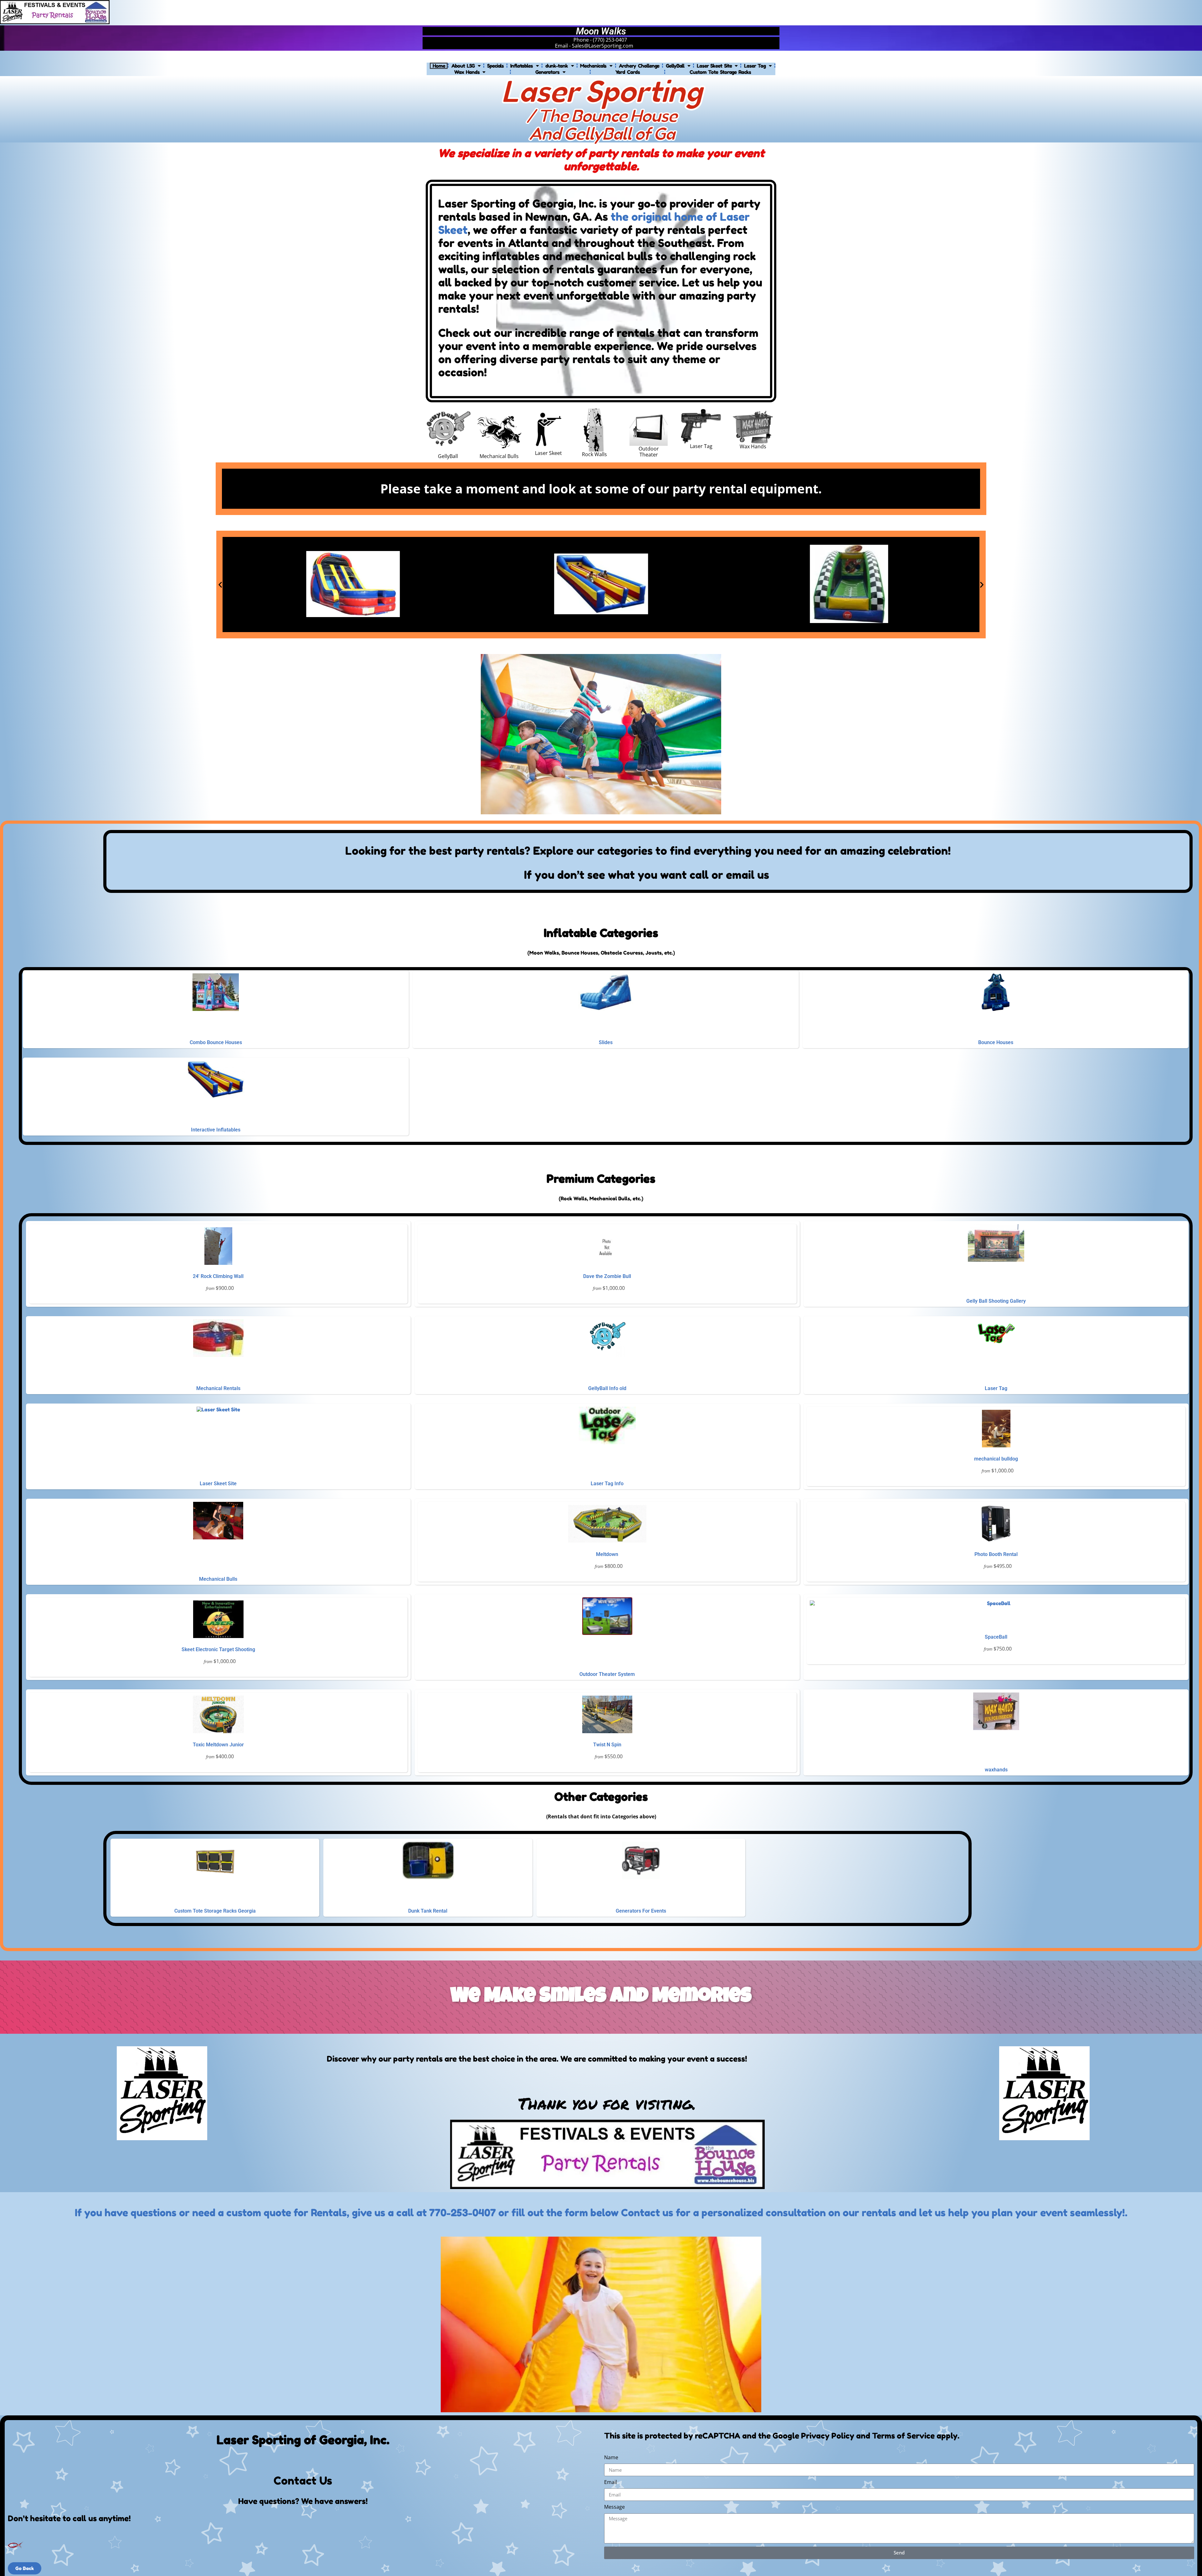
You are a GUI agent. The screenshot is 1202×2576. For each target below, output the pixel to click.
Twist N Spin (607, 1745)
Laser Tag (755, 66)
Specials (495, 66)
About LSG (463, 66)
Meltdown (607, 1554)
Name (611, 2458)
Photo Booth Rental (996, 1554)
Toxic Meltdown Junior (218, 1745)
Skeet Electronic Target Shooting (218, 1649)
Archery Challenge (639, 66)
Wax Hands (467, 72)
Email (611, 2482)
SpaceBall (996, 1637)
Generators (547, 72)
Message (614, 2507)
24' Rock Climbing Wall (218, 1276)
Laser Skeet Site (714, 66)
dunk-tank (557, 66)
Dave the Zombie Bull (607, 1276)
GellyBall (675, 66)
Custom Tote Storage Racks (720, 72)
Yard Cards (628, 72)
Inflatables (521, 66)
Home (439, 66)
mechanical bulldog (996, 1459)
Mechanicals (593, 66)
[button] (220, 585)
